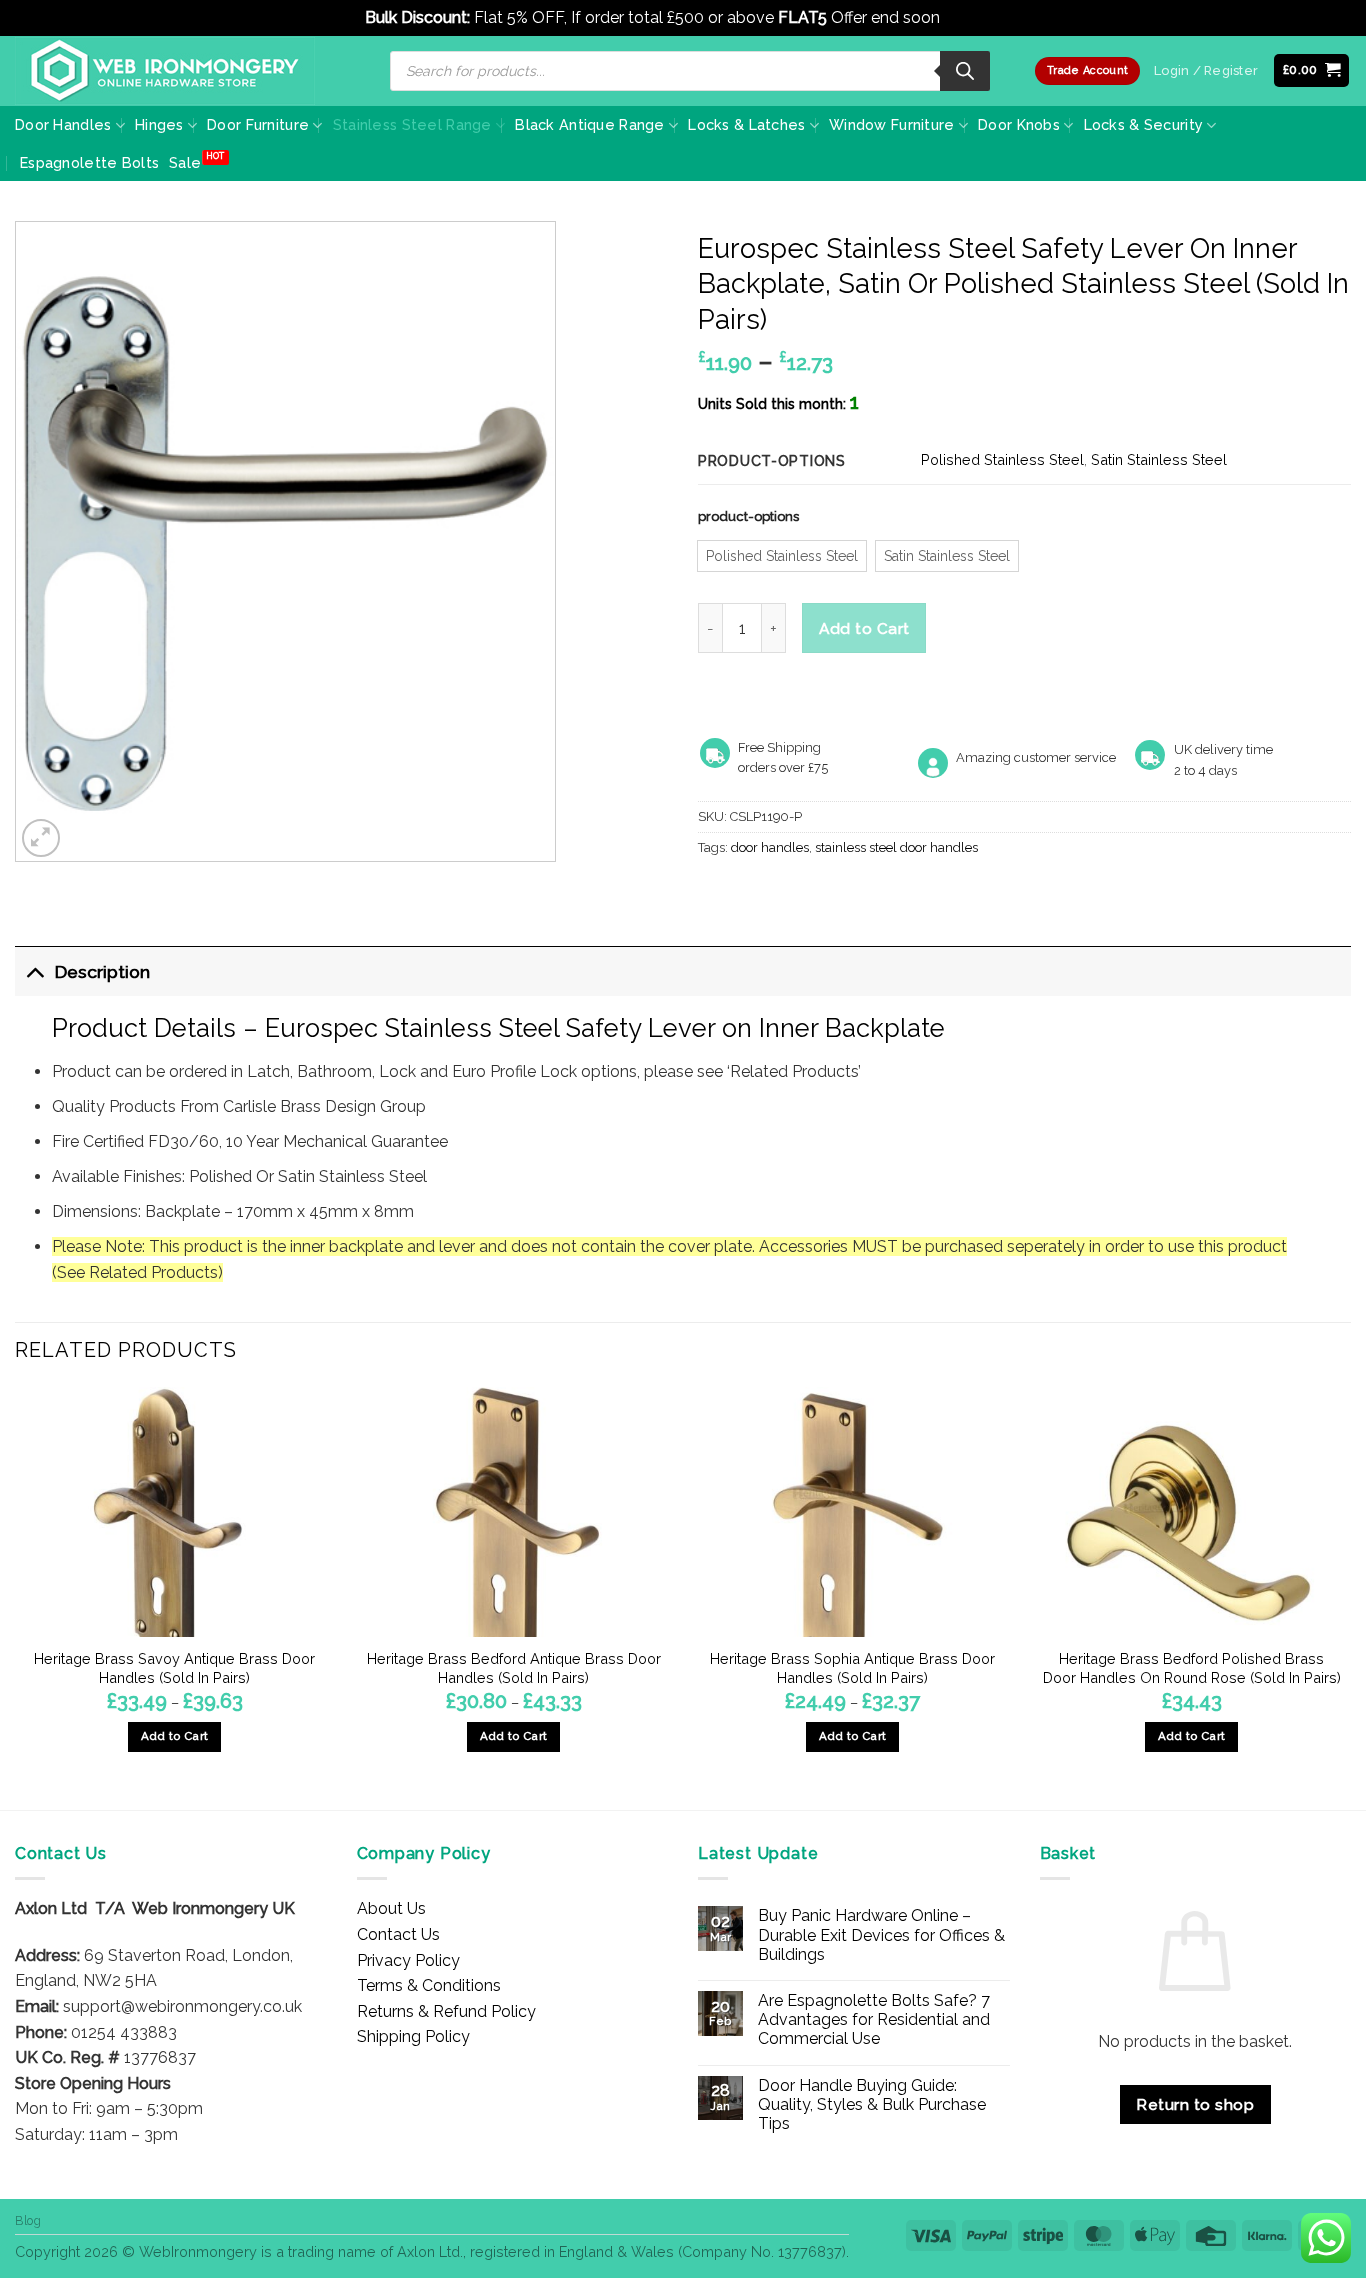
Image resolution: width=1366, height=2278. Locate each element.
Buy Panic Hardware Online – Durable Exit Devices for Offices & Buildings (881, 1934)
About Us (391, 1908)
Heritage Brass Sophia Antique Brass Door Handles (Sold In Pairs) (852, 1668)
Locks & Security (1144, 124)
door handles (770, 847)
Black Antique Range (589, 124)
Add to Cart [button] (1192, 1736)
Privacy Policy (408, 1960)
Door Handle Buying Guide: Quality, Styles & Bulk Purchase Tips (872, 2104)
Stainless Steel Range (412, 124)
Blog (28, 2220)
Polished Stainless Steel (1002, 459)
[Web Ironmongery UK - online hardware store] (165, 71)
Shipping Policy (413, 2036)
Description (102, 971)
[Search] (965, 71)
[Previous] (16, 1596)
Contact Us (398, 1934)
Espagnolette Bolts (89, 162)
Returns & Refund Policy (446, 2011)
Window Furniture (892, 124)
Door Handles (63, 124)
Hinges (159, 124)
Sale (185, 162)
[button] (1312, 70)
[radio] (782, 556)
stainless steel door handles (896, 847)
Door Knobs (1019, 124)
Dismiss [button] (972, 17)
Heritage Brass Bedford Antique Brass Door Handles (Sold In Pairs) (514, 1668)
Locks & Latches (746, 124)
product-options (748, 517)
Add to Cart (864, 628)
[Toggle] (34, 971)
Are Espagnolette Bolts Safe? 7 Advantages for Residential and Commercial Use (874, 2019)
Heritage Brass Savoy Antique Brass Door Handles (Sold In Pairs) (174, 1668)
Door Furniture (258, 124)
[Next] (1350, 1596)
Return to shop (1195, 2104)
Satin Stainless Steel (1159, 459)
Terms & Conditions (429, 1985)
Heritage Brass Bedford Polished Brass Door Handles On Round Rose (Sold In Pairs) (1192, 1668)
